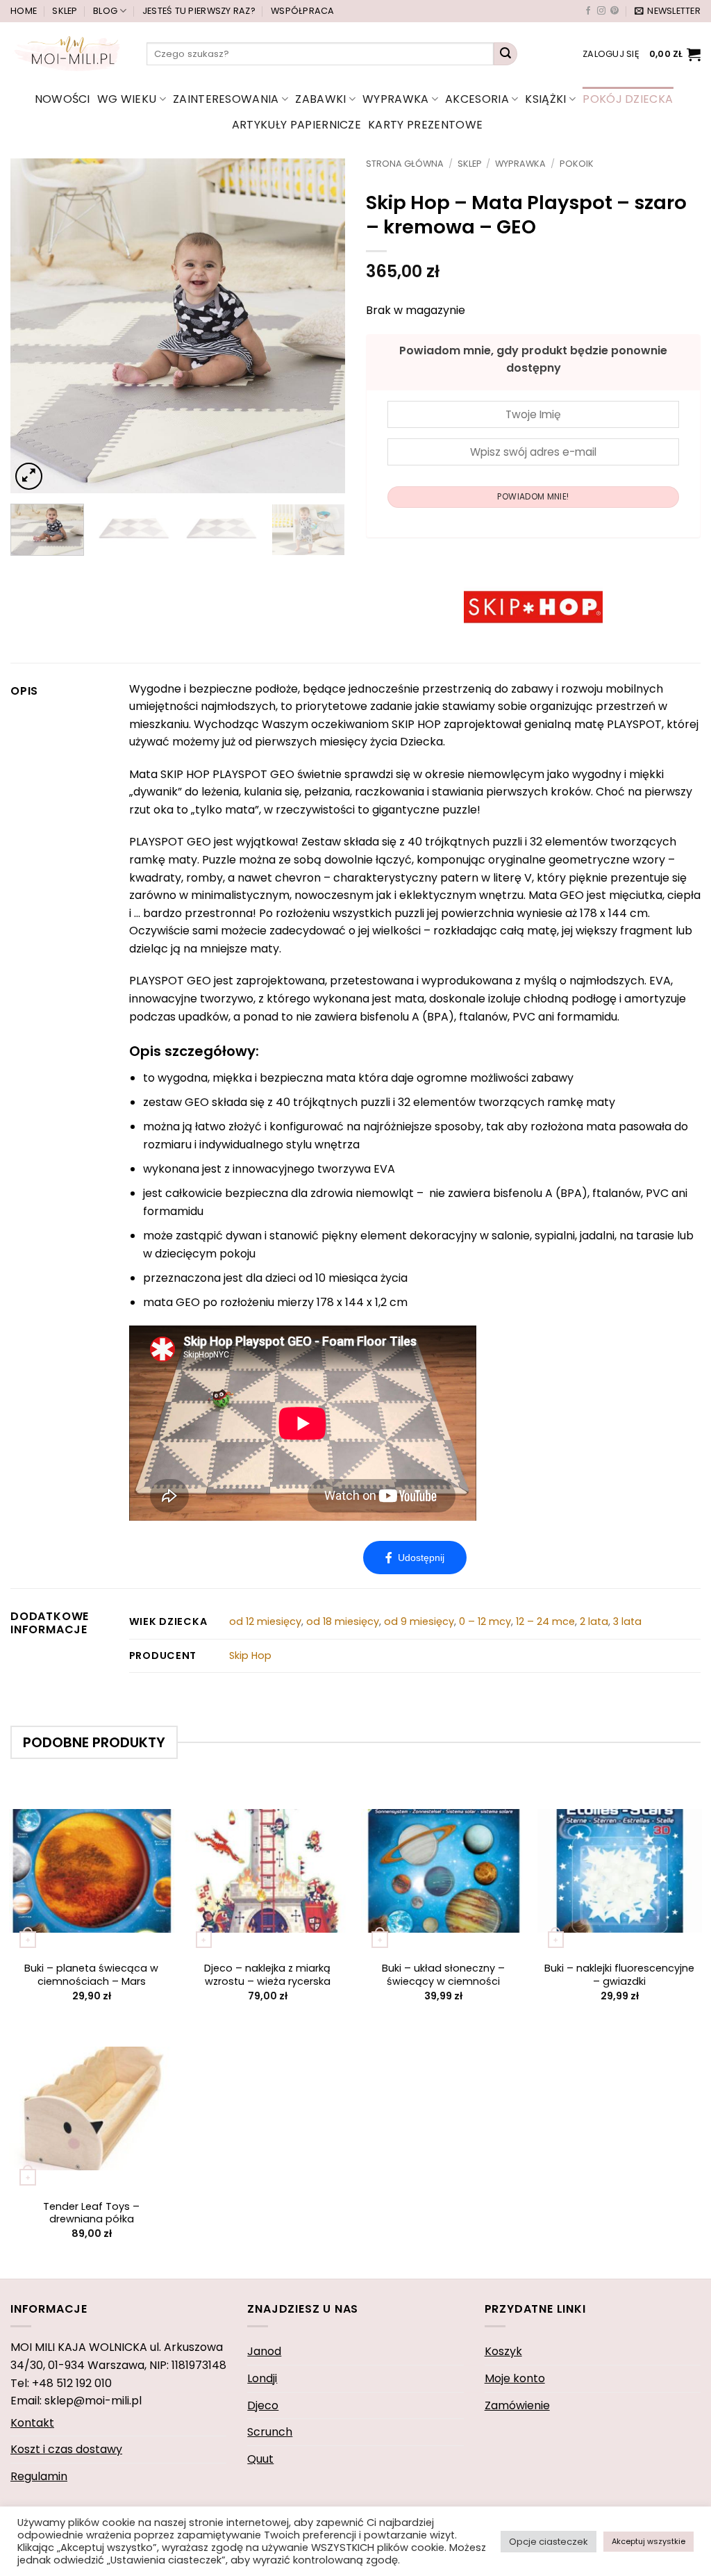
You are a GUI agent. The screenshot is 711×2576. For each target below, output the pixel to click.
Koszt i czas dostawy (66, 2449)
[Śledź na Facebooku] (588, 11)
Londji (262, 2378)
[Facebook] (415, 1558)
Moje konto (515, 2378)
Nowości (62, 99)
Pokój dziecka (628, 99)
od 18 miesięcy (343, 1621)
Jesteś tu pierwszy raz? (199, 11)
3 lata (627, 1621)
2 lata (594, 1621)
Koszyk (503, 2351)
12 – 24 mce (545, 1621)
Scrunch (270, 2432)
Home (24, 11)
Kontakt (32, 2423)
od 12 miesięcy (265, 1621)
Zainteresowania (226, 99)
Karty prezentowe (425, 125)
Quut (260, 2459)
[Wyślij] (505, 54)
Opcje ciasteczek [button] (549, 2542)
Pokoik (577, 164)
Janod (264, 2351)
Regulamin (39, 2476)
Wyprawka (396, 99)
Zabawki (320, 99)
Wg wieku (127, 99)
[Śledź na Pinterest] (614, 11)
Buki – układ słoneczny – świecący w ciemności (443, 1975)
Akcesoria (477, 99)
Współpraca (303, 11)
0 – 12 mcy (485, 1621)
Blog (105, 11)
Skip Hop (250, 1656)
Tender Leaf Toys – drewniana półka (91, 2213)
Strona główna (405, 164)
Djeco (263, 2405)
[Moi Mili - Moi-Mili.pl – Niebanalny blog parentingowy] (68, 53)
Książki (545, 99)
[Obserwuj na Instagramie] (601, 11)
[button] (668, 11)
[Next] (321, 326)
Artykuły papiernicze (296, 125)
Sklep (65, 11)
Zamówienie (517, 2405)
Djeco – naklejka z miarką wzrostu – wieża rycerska (267, 1975)
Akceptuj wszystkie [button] (649, 2541)
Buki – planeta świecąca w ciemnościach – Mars (91, 1975)
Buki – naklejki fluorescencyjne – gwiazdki (619, 1975)
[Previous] (35, 326)
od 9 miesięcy (419, 1621)
